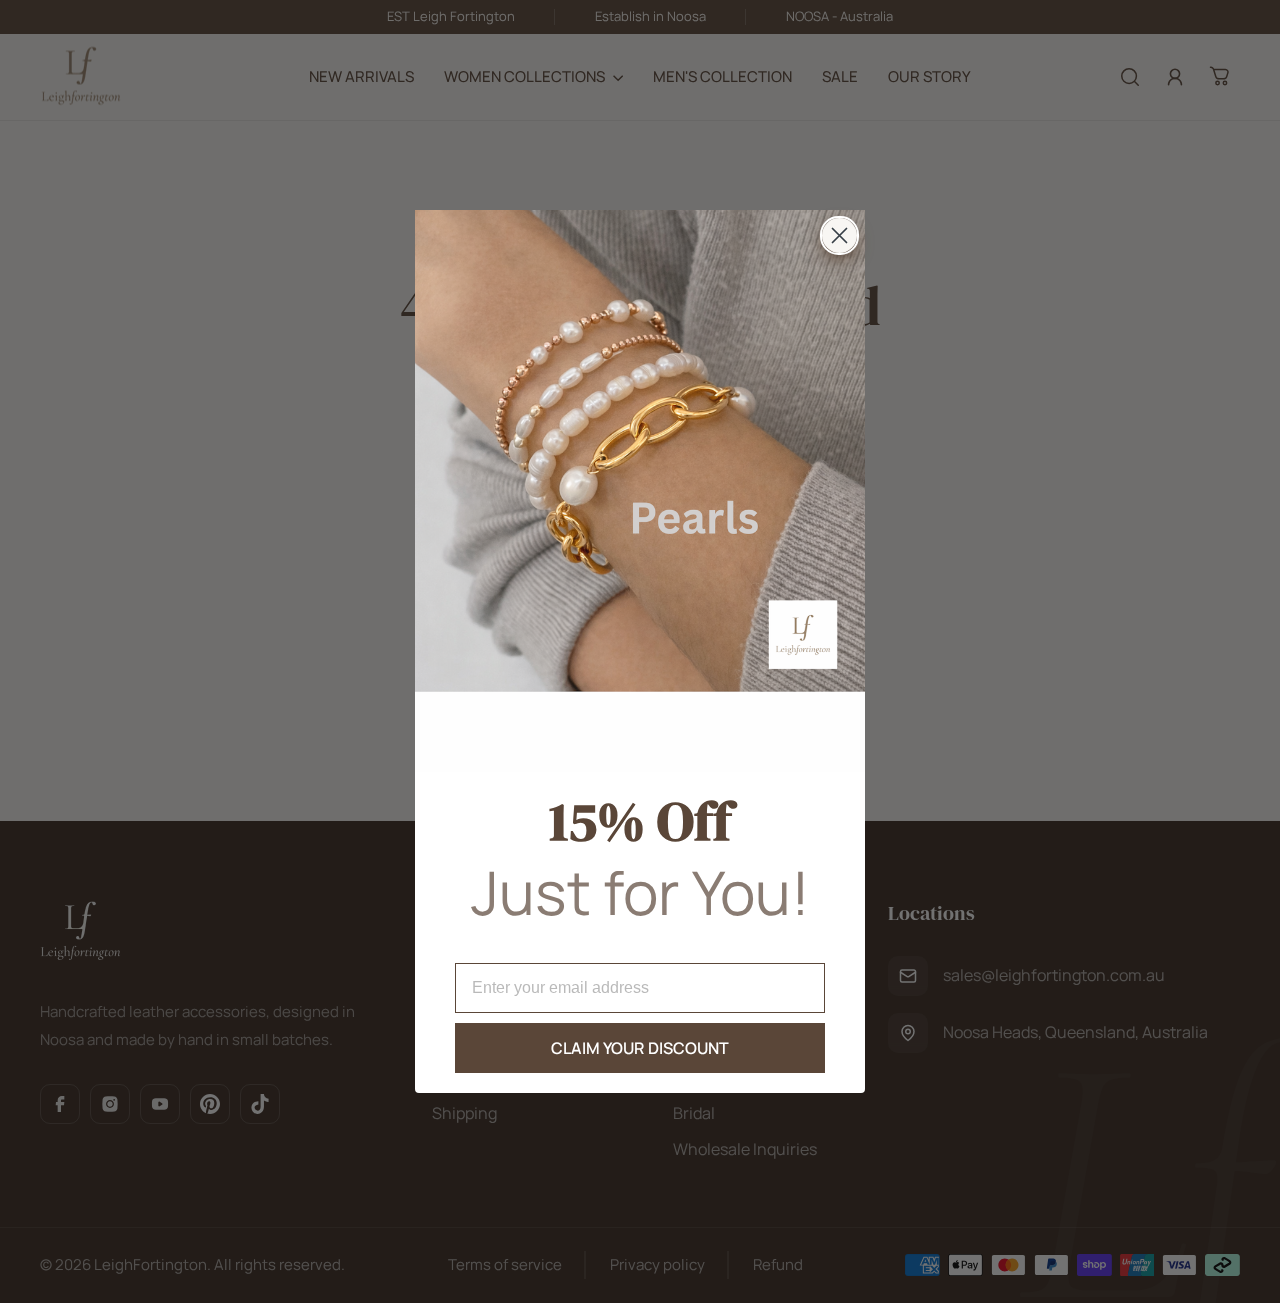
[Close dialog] (839, 235)
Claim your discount (640, 1048)
